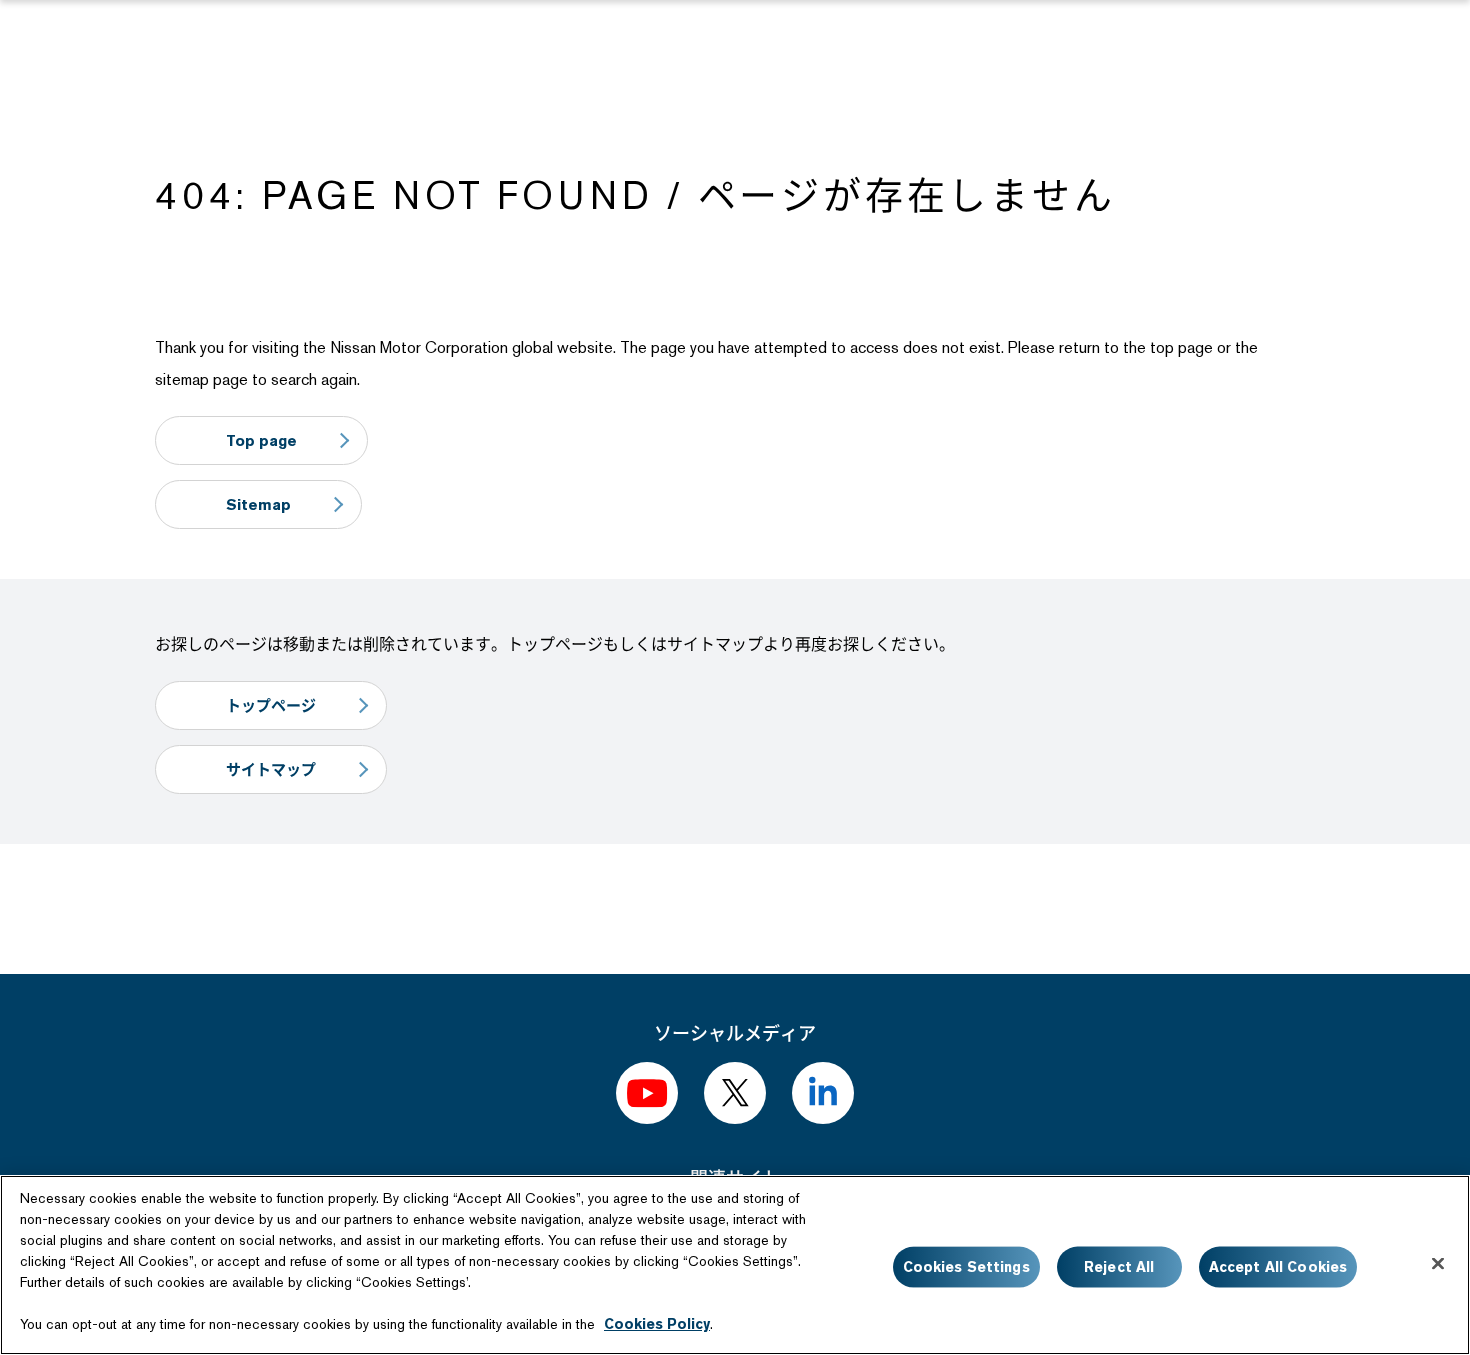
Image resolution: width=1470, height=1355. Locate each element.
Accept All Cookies (1278, 1267)
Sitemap (258, 504)
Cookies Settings (966, 1267)
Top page (261, 440)
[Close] (1438, 1264)
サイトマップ (271, 769)
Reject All (1119, 1267)
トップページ (271, 705)
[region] (735, 1265)
